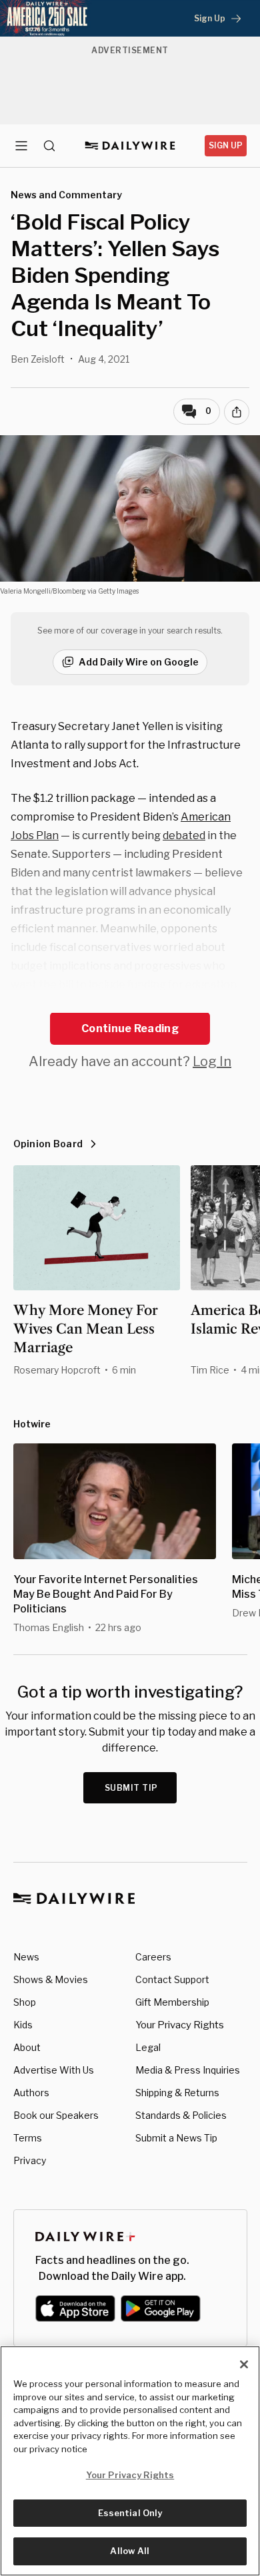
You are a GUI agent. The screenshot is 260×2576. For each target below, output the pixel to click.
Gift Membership (172, 2002)
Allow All (130, 2551)
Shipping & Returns (177, 2093)
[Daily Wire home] (130, 146)
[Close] (244, 2364)
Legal (148, 2047)
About (27, 2047)
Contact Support (172, 1979)
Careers (153, 1957)
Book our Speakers (56, 2115)
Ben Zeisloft (38, 359)
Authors (31, 2093)
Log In (212, 1061)
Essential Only (130, 2513)
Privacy (30, 2160)
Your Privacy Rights (180, 2025)
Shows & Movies (51, 1979)
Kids (23, 2025)
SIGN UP (226, 145)
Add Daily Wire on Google (139, 662)
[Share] (237, 412)
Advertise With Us (54, 2070)
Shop (25, 2002)
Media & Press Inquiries (188, 2070)
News (26, 1957)
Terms (28, 2138)
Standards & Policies (181, 2115)
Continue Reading (130, 1028)
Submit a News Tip (176, 2138)
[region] (130, 2461)
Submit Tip (131, 1788)
